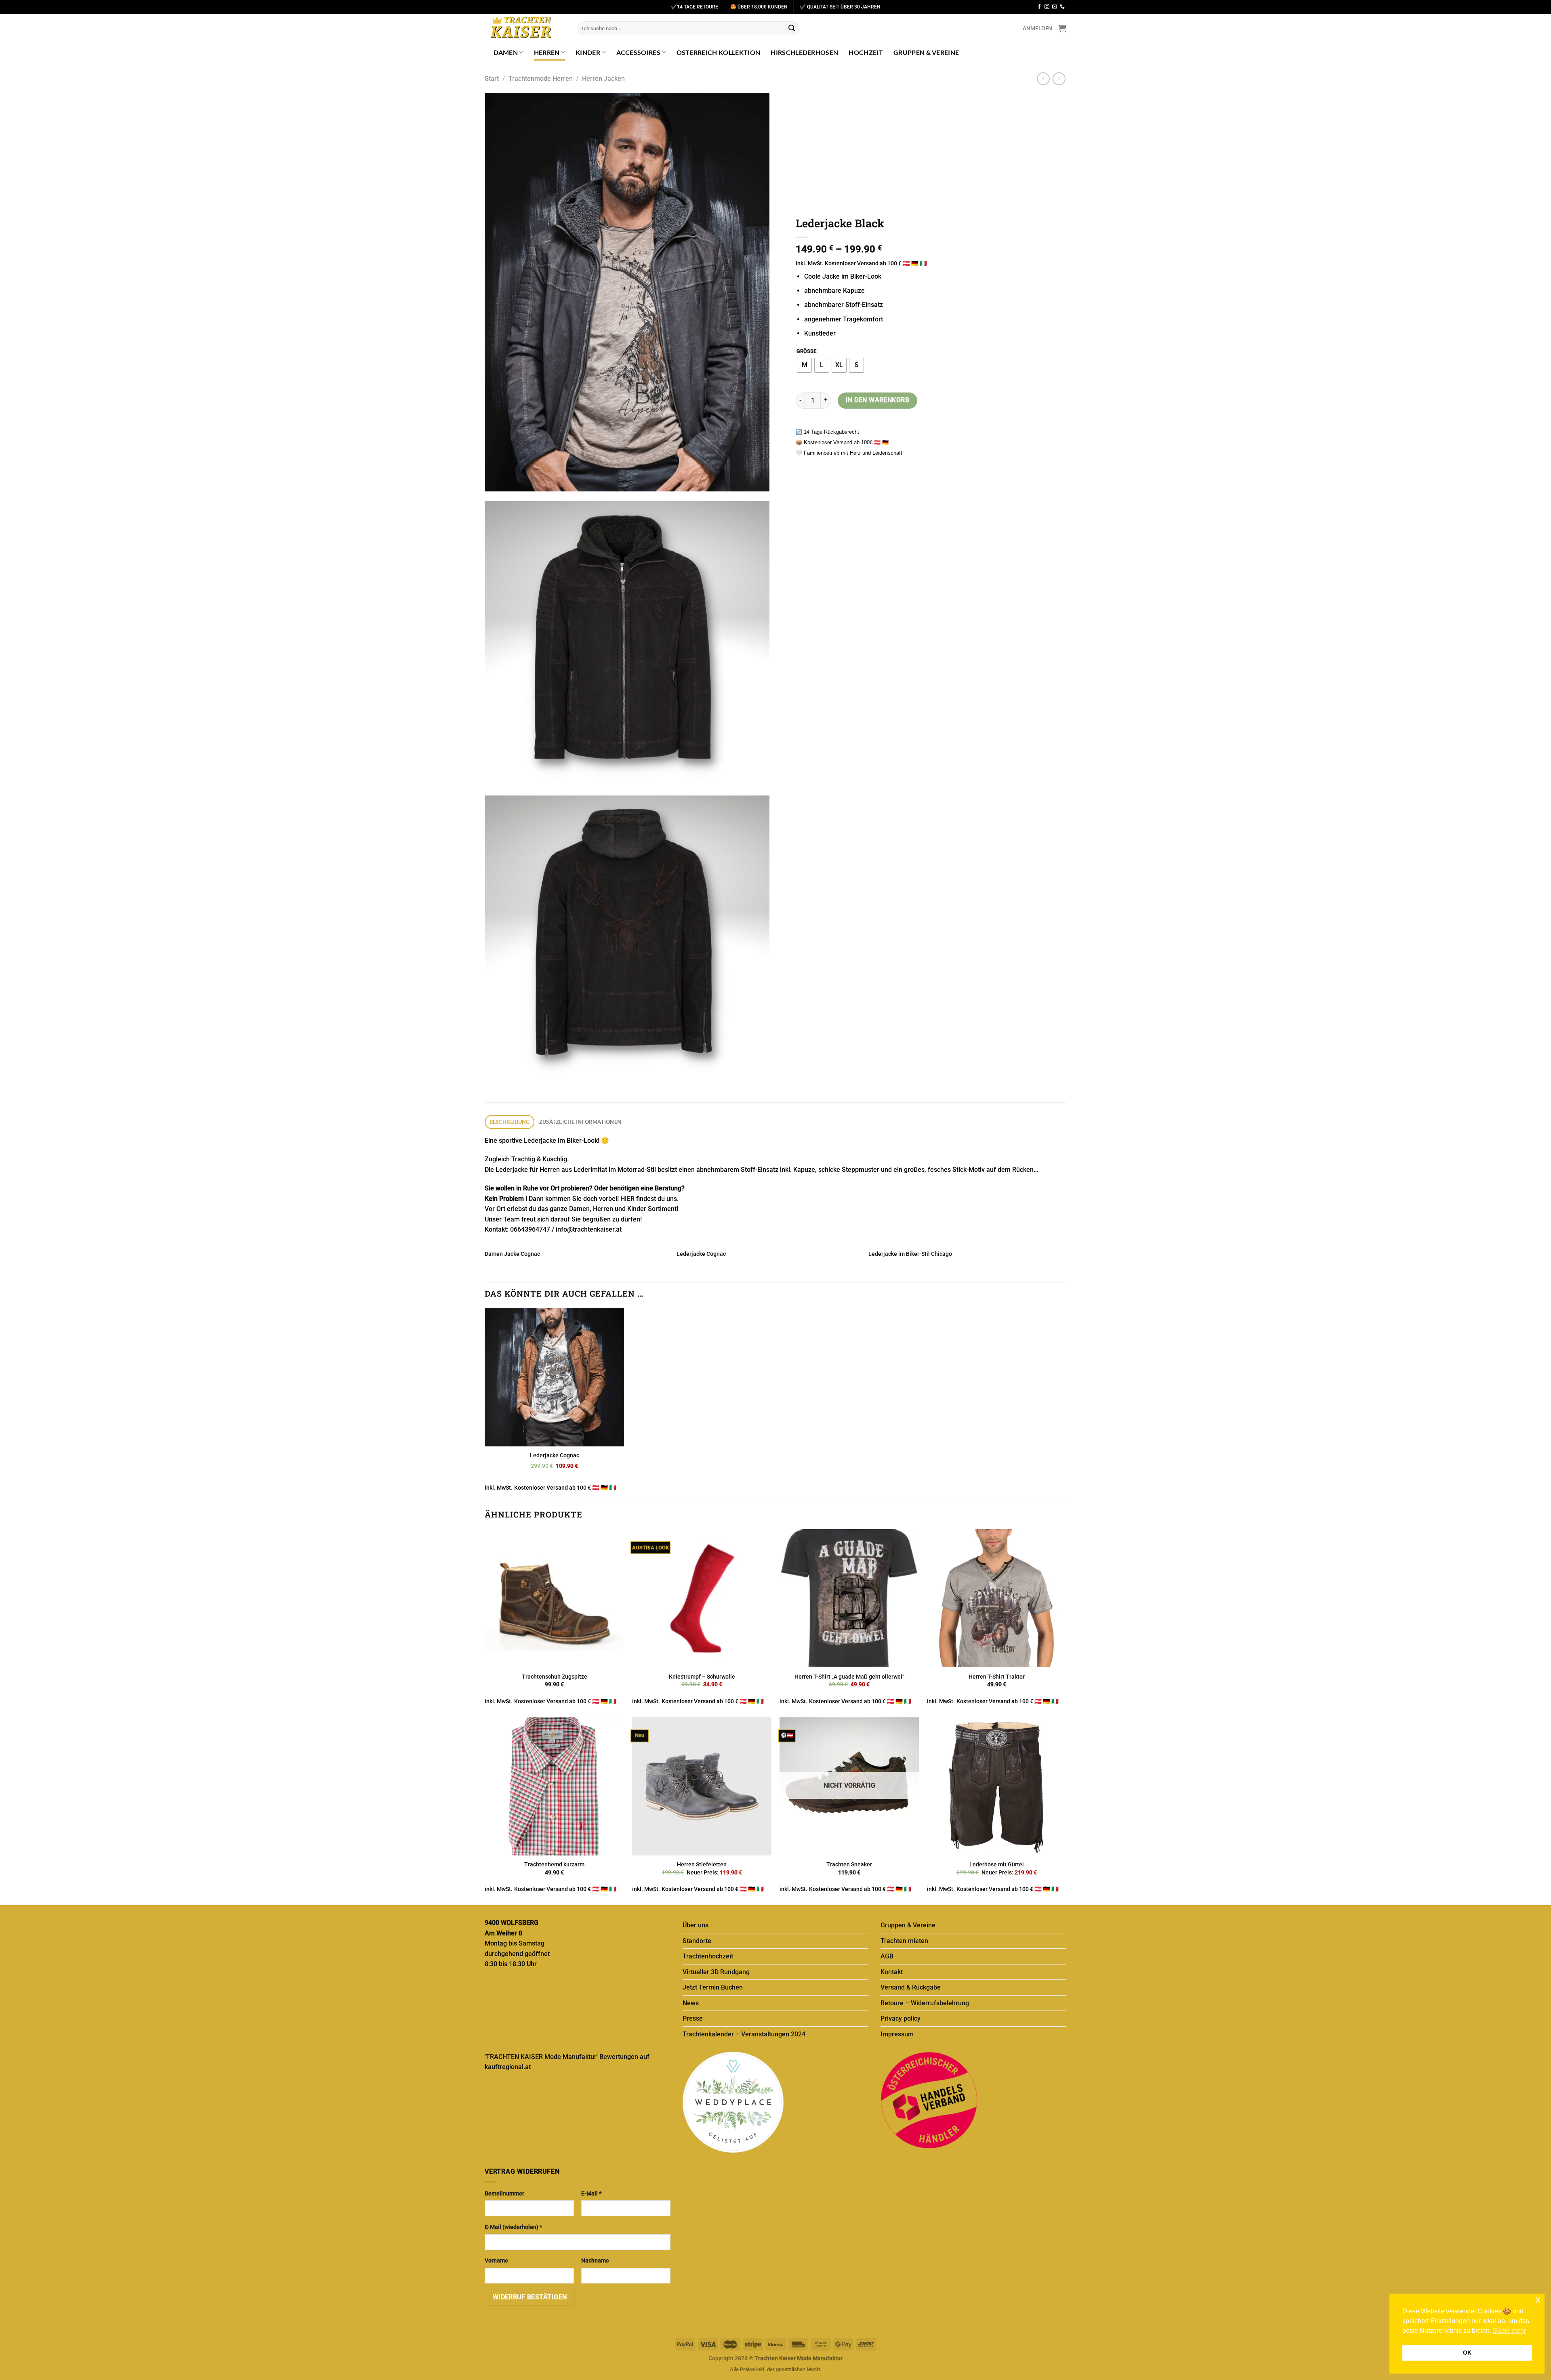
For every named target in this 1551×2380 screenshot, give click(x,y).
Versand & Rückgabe (911, 1987)
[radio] (804, 365)
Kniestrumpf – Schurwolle (702, 1677)
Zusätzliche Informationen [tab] (580, 1122)
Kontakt (892, 1972)
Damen (506, 52)
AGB (887, 1956)
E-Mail (591, 2194)
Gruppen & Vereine (926, 52)
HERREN (547, 52)
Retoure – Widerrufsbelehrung (925, 2003)
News (691, 2003)
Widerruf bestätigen (530, 2297)
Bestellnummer (504, 2194)
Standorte (697, 1941)
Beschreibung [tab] (510, 1122)
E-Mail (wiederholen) (513, 2227)
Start (492, 79)
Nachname (595, 2261)
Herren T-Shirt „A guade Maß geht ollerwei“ (849, 1677)
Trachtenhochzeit (708, 1956)
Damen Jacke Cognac (512, 1254)
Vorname (496, 2261)
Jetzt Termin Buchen (713, 1987)
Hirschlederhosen (804, 52)
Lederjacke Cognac (701, 1254)
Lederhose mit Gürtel (997, 1865)
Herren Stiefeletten (702, 1865)
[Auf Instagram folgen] (1047, 7)
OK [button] (1467, 2353)
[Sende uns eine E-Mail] (1055, 7)
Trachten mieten (904, 1941)
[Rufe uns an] (1062, 7)
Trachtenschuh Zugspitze (555, 1677)
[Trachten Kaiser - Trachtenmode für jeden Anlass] (525, 28)
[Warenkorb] (1062, 28)
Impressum (897, 2034)
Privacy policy (901, 2018)
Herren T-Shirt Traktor (997, 1677)
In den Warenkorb (877, 400)
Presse (693, 2018)
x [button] (1538, 2299)
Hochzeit (866, 52)
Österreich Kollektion (719, 52)
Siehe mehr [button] (1509, 2331)
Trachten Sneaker (849, 1865)
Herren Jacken (603, 79)
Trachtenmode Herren (541, 79)
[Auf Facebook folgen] (1039, 7)
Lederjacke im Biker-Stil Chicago (910, 1254)
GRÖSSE (806, 351)
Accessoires (639, 52)
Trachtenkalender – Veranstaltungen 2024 (744, 2034)
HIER (627, 1199)
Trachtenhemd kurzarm (554, 1865)
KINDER (588, 52)
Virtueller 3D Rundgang (716, 1972)
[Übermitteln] (792, 28)
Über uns (696, 1925)
